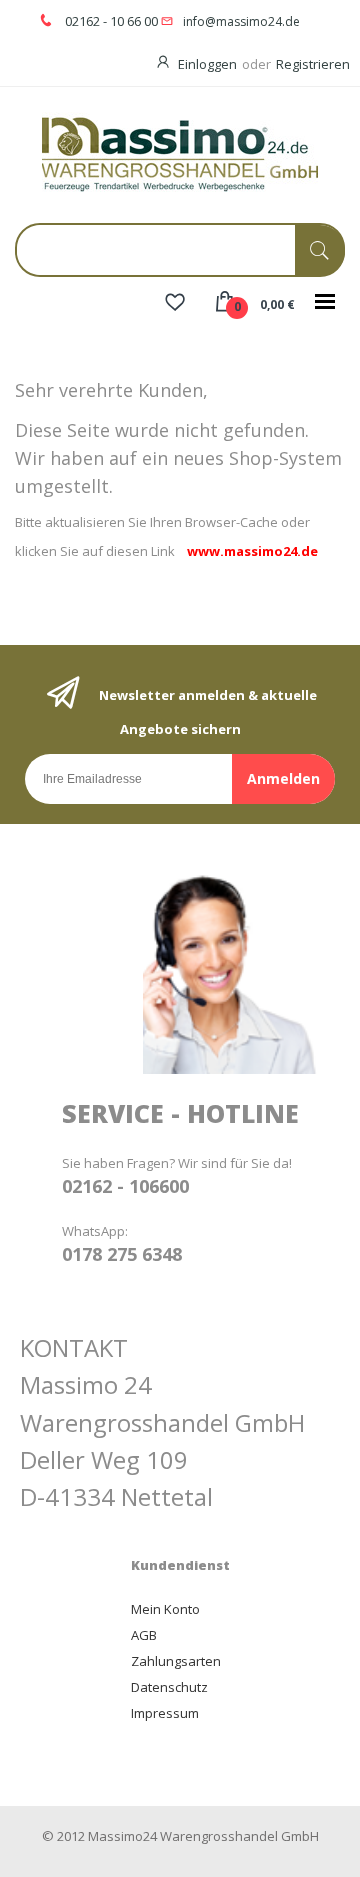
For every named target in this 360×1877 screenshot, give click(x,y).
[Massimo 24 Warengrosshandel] (180, 152)
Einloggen (207, 64)
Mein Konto (165, 1609)
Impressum (165, 1713)
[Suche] (320, 250)
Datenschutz (169, 1687)
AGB (144, 1635)
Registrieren (313, 64)
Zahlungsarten (176, 1661)
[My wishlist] (175, 304)
